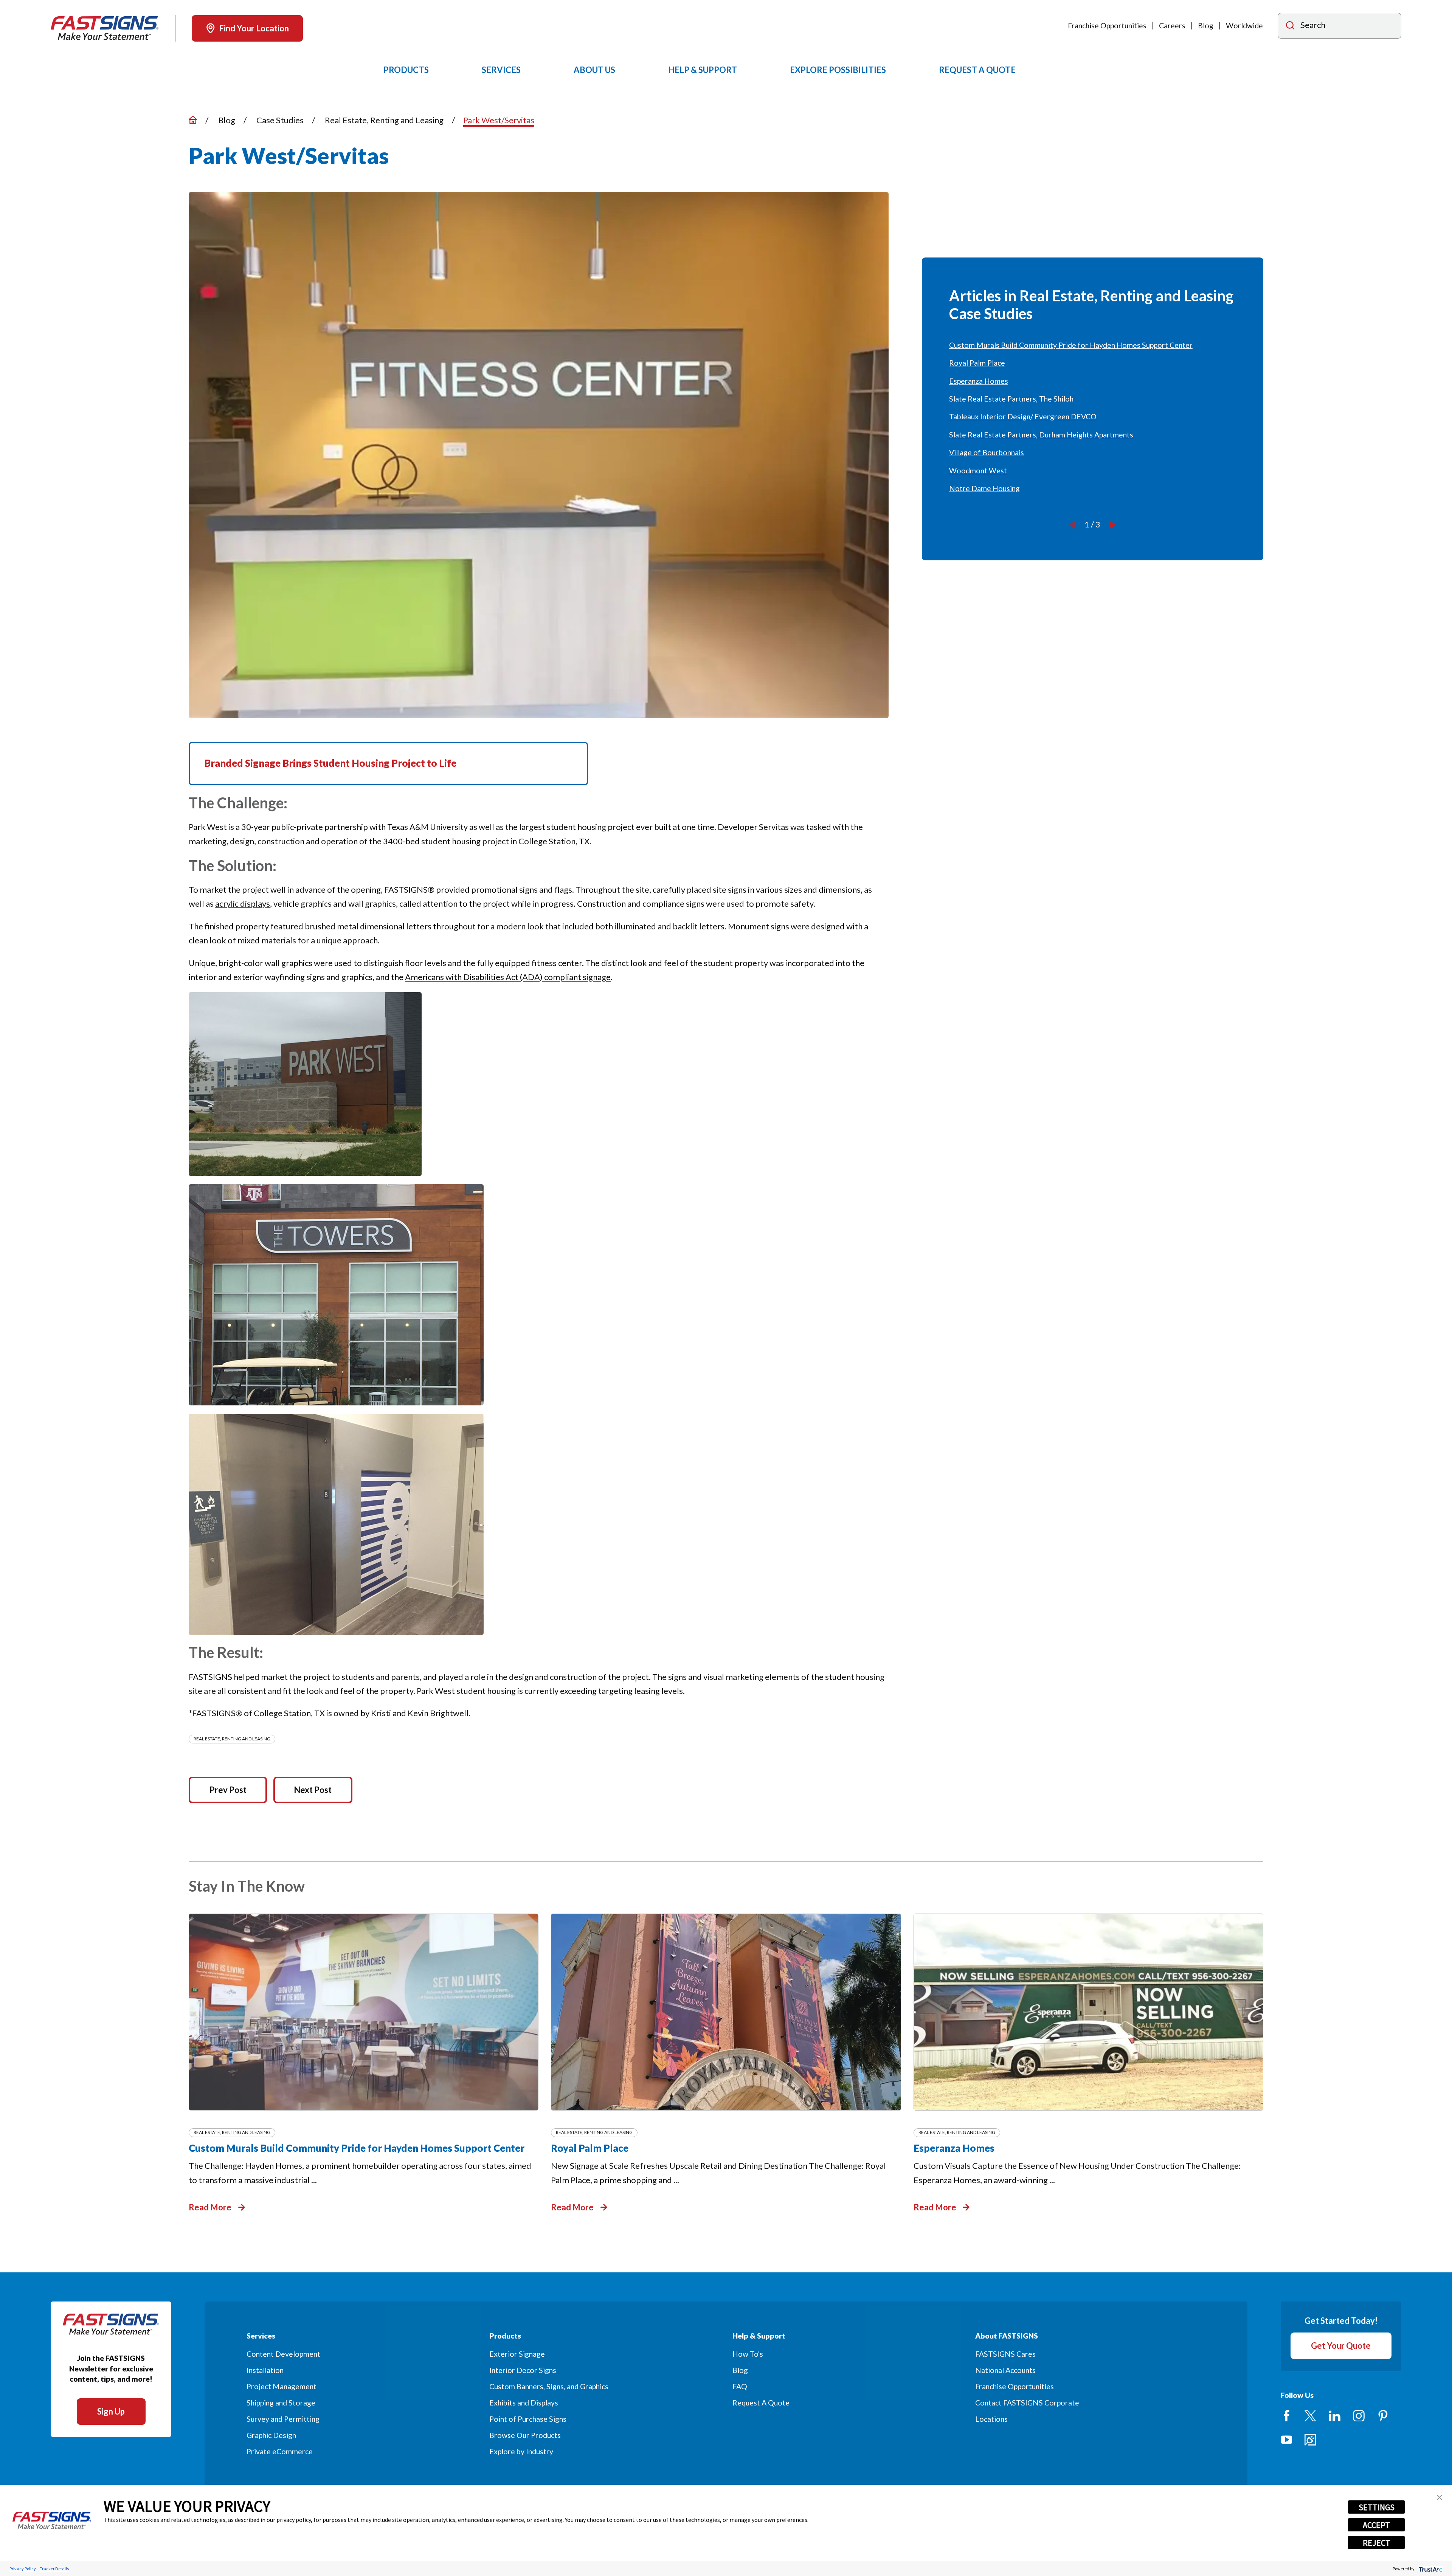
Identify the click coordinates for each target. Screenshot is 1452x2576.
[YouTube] (1287, 2440)
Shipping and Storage (281, 2403)
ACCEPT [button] (1376, 2525)
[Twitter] (1310, 2416)
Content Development (283, 2354)
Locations (991, 2419)
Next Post (313, 1790)
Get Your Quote (1341, 2346)
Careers (1172, 26)
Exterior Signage (517, 2354)
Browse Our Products (525, 2435)
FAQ (740, 2386)
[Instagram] (1359, 2416)
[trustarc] (1430, 2569)
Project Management (282, 2386)
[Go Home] (193, 120)
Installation (265, 2370)
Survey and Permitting (283, 2419)
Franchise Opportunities (1107, 26)
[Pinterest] (1383, 2416)
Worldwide (1244, 26)
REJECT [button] (1377, 2543)
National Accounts (1005, 2370)
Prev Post (228, 1790)
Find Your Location (254, 28)
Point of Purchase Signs (528, 2419)
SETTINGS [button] (1377, 2507)
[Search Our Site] (1290, 26)
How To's (748, 2354)
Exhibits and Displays (524, 2403)
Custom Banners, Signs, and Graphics (549, 2386)
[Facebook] (1287, 2416)
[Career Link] (1310, 2440)
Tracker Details (54, 2569)
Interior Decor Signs (523, 2370)
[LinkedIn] (1335, 2416)
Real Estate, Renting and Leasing (232, 1739)
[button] (1440, 2497)
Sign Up (111, 2411)
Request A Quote (761, 2403)
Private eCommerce (280, 2451)
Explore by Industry (521, 2451)
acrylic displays (243, 903)
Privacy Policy (23, 2569)
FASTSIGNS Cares (1005, 2354)
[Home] (105, 28)
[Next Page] (1113, 524)
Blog (1206, 26)
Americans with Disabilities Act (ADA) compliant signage (508, 977)
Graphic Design (271, 2435)
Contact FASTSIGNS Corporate (1027, 2403)
